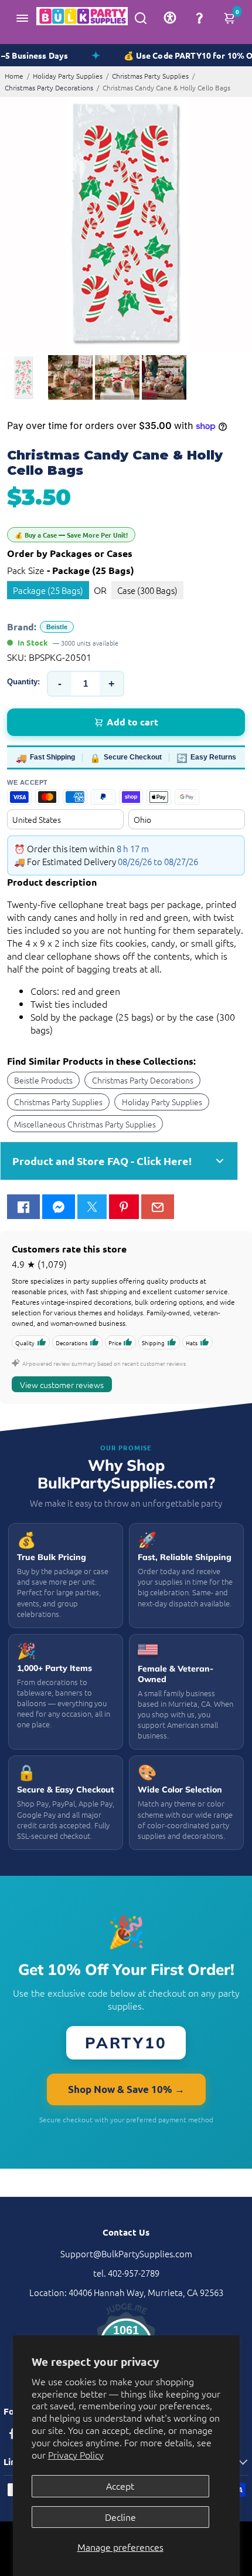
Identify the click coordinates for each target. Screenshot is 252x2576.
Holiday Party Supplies (68, 76)
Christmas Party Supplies (150, 76)
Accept (120, 2486)
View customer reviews (62, 1385)
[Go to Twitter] (92, 1207)
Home (14, 76)
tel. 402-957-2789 (126, 2273)
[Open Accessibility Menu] (170, 18)
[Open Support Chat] (199, 18)
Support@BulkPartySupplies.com (126, 2253)
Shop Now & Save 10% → (126, 2089)
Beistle (57, 627)
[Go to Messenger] (59, 1207)
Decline (120, 2517)
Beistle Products (43, 1080)
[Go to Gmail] (158, 1207)
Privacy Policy (76, 2455)
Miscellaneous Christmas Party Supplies (85, 1124)
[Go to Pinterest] (124, 1207)
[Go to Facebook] (23, 1207)
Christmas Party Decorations (49, 87)
